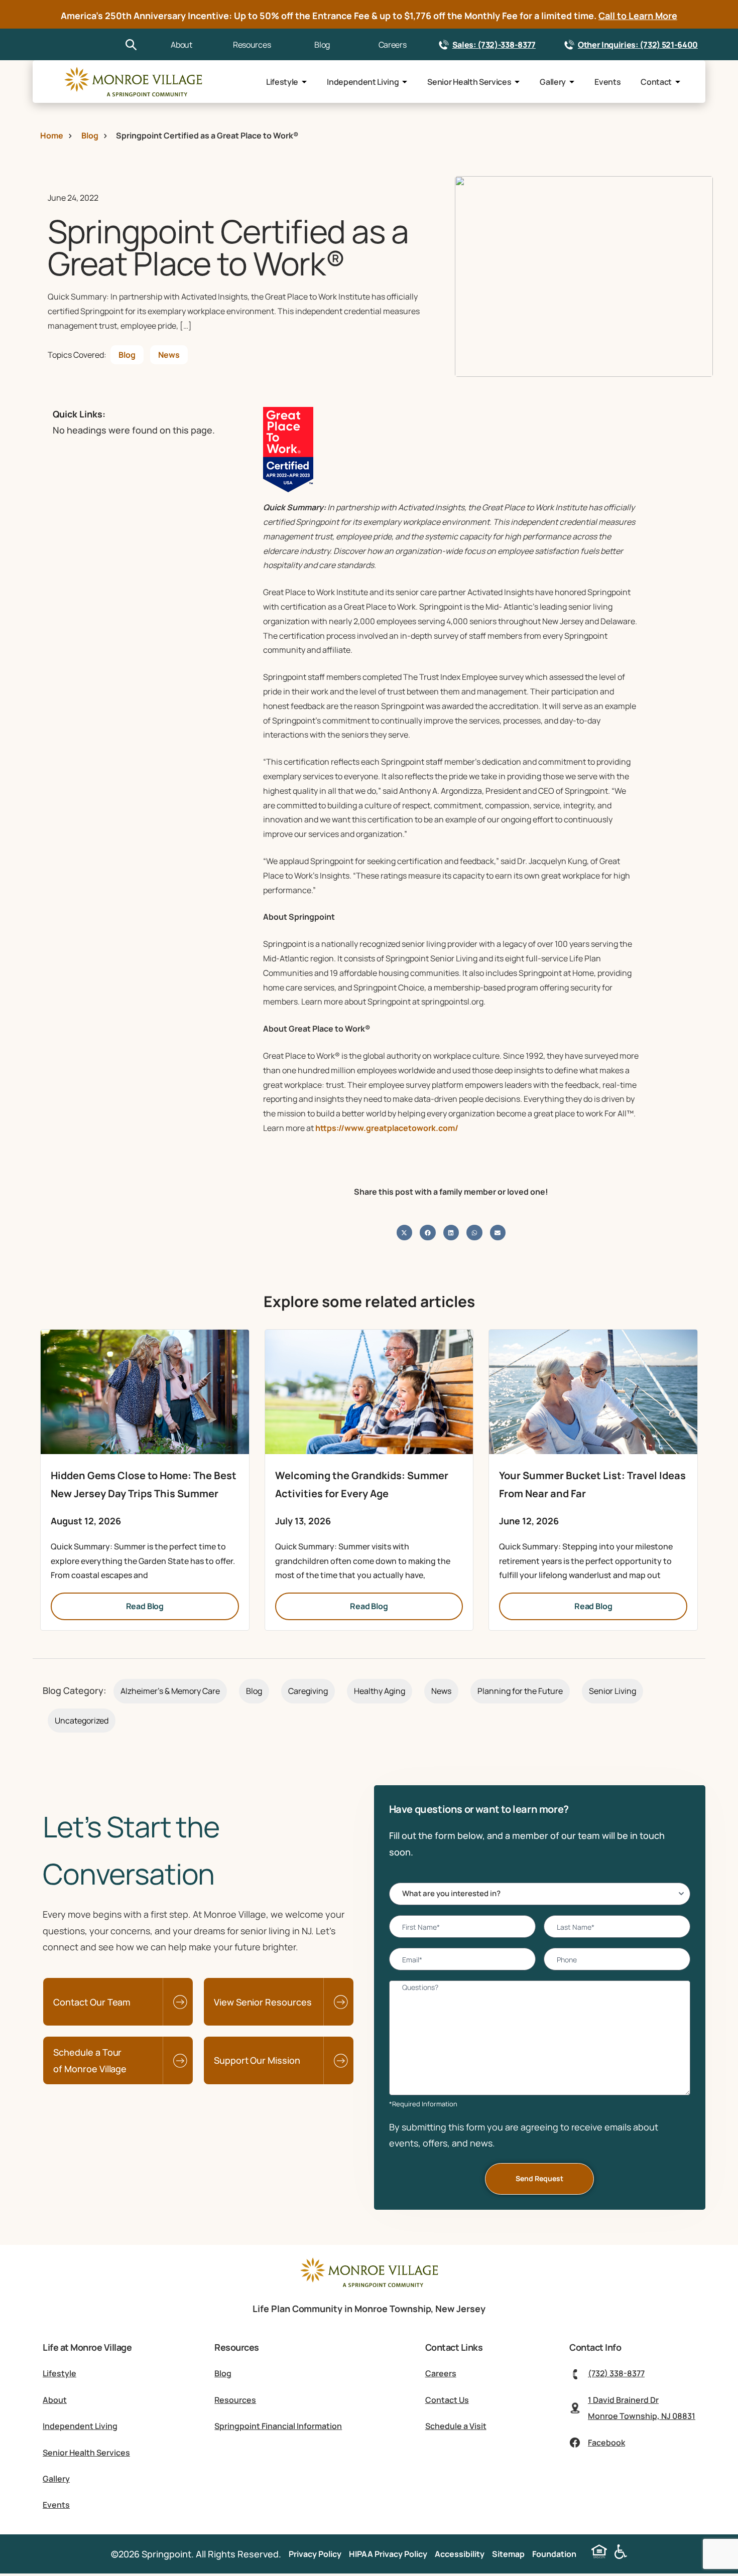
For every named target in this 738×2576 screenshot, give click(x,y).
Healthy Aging (380, 1691)
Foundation (554, 2554)
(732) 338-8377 (616, 2373)
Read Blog (145, 1606)
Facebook (606, 2443)
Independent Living (363, 82)
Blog (322, 45)
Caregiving (308, 1691)
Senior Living (612, 1691)
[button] (405, 1233)
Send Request (539, 2178)
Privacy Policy (315, 2554)
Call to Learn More (638, 16)
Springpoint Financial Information (278, 2426)
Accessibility (460, 2554)
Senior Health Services (469, 82)
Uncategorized (82, 1721)
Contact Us (447, 2400)
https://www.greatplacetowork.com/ (387, 1128)
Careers (393, 45)
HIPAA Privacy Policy (388, 2554)
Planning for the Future (520, 1691)
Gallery (553, 82)
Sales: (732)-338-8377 (494, 45)
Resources (252, 45)
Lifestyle (282, 82)
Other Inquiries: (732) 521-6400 (638, 45)
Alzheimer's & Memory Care (170, 1691)
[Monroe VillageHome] (133, 82)
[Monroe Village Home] (369, 2286)
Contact (656, 82)
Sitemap (508, 2554)
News (169, 355)
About (181, 45)
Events (607, 82)
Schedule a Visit (456, 2426)
